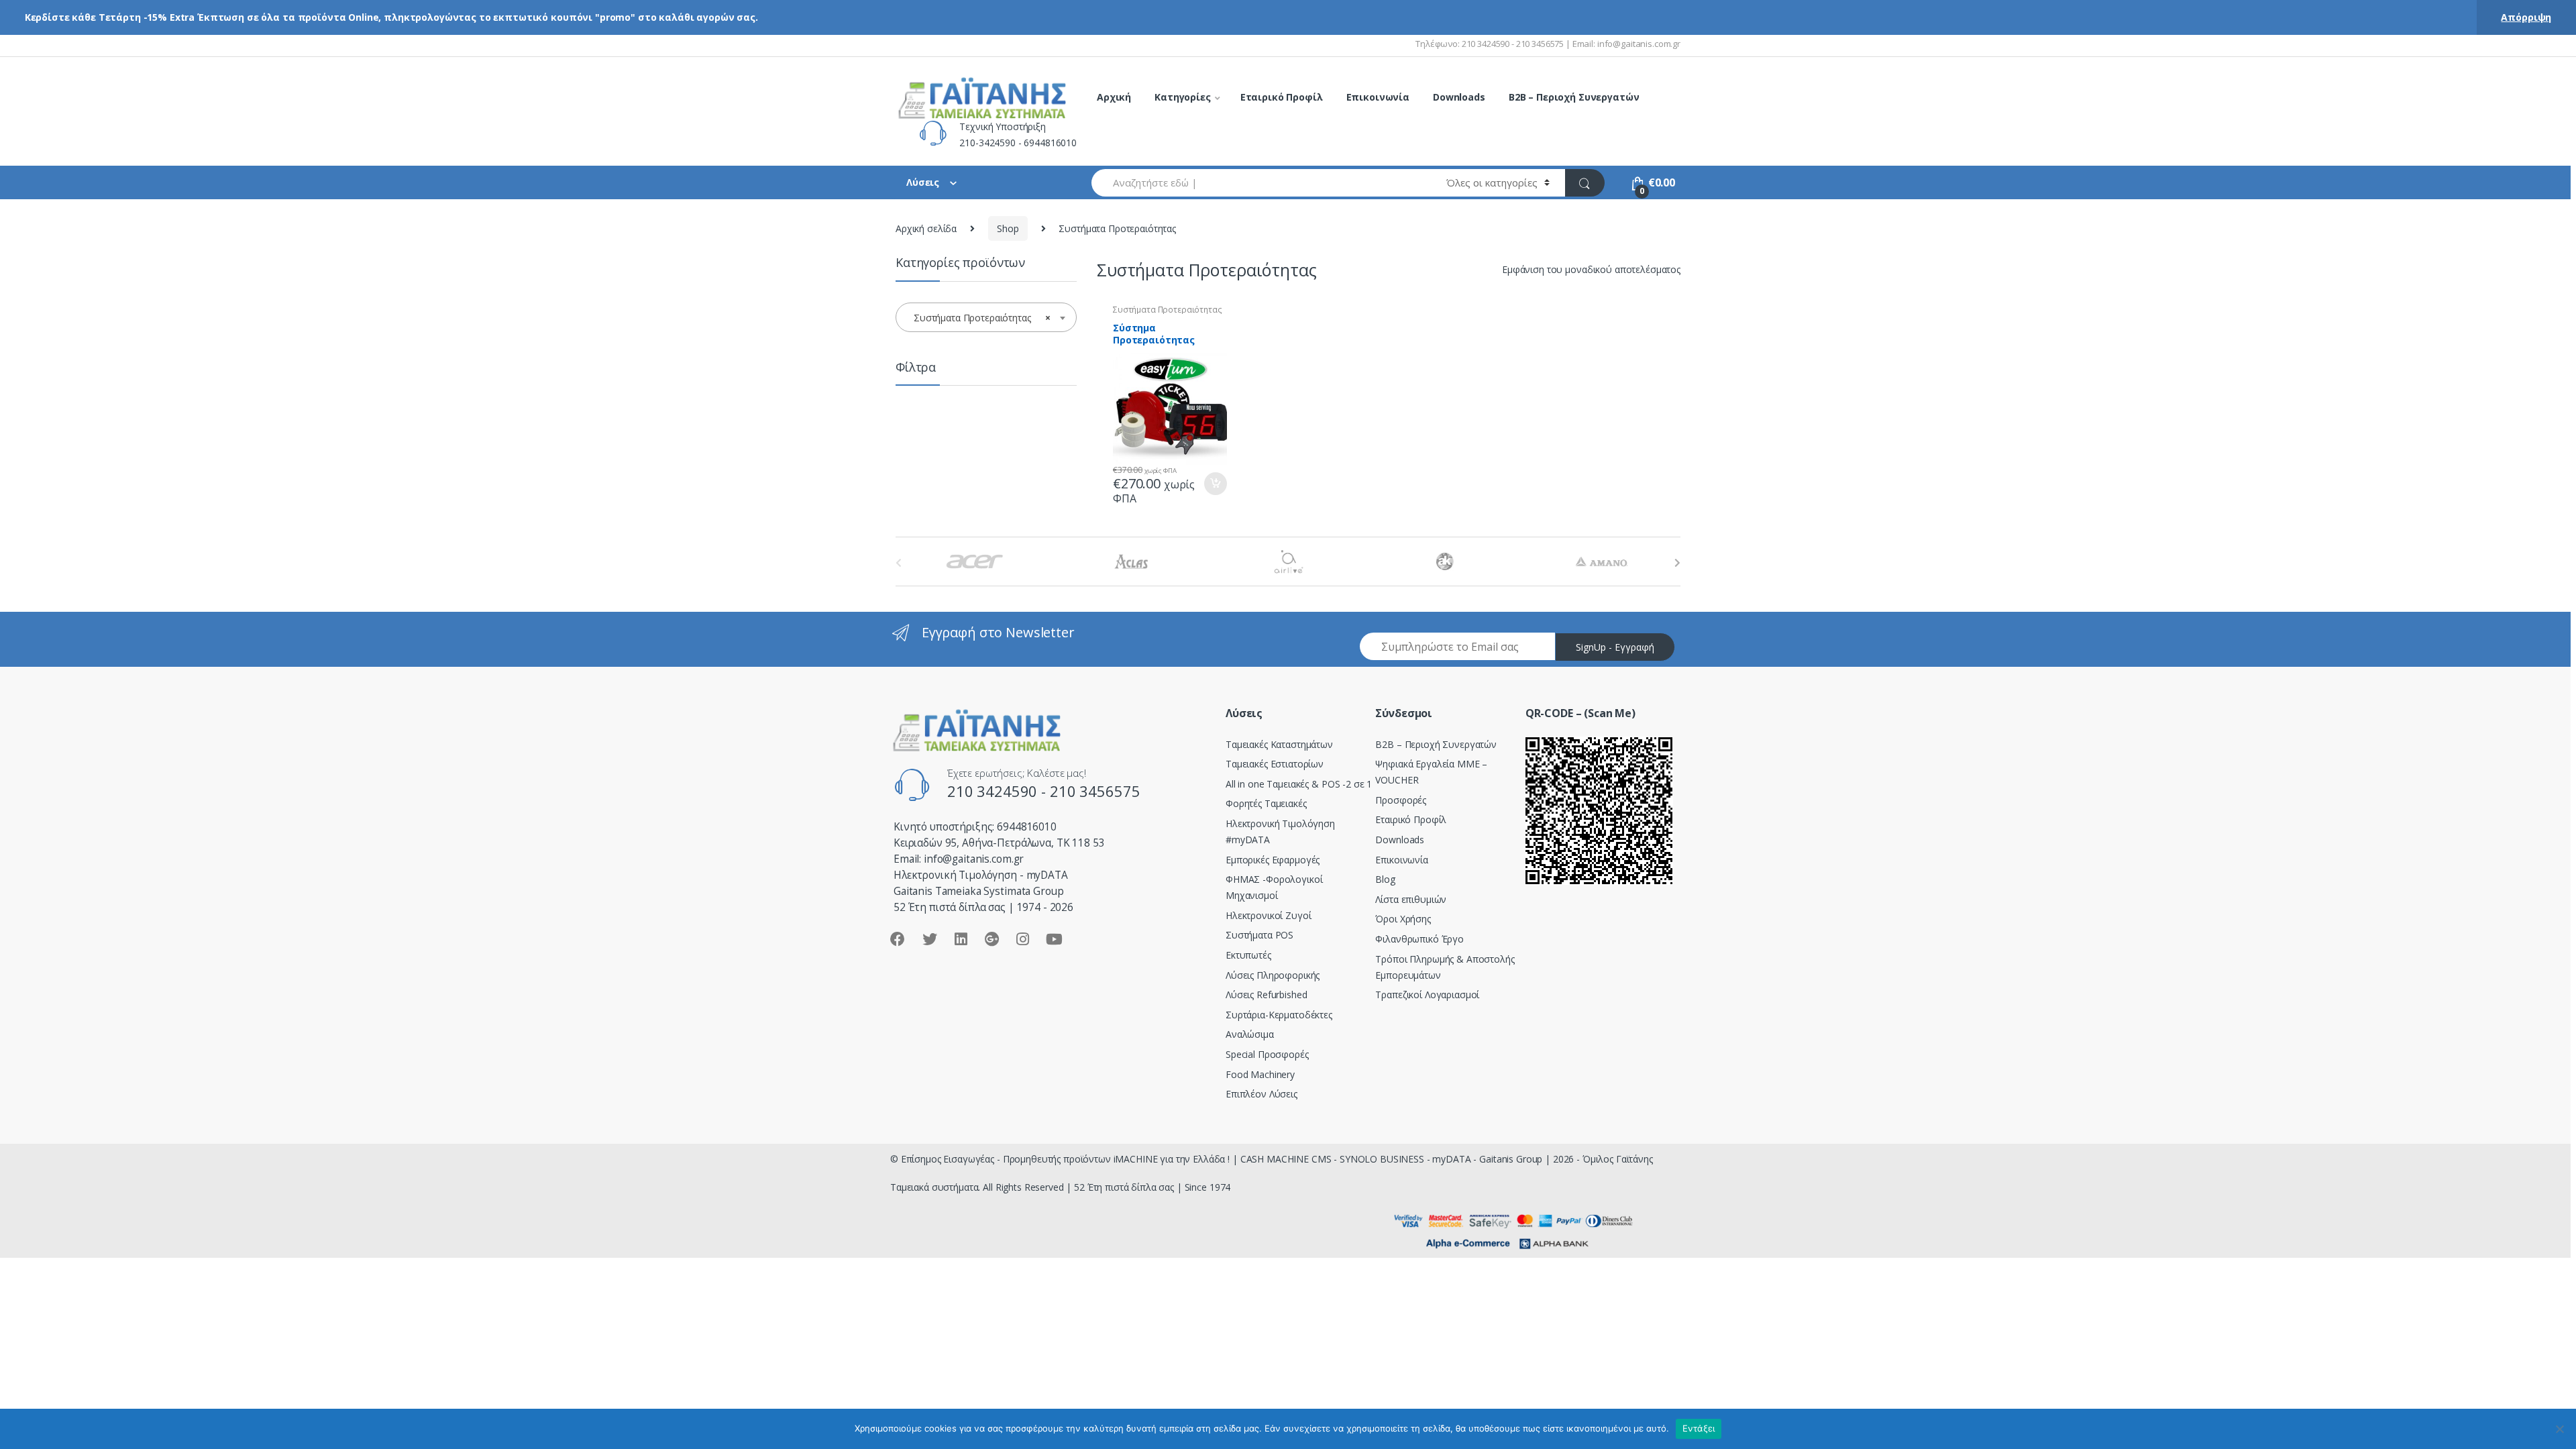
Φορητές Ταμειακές (1266, 803)
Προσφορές (1401, 800)
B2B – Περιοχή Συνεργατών (1574, 97)
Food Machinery (1260, 1074)
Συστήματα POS (1259, 935)
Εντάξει (1699, 1428)
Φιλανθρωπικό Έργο (1419, 939)
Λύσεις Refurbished (1266, 995)
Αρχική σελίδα (926, 228)
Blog (1385, 879)
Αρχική (1114, 97)
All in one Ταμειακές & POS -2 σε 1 (1299, 784)
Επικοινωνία (1378, 97)
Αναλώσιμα (1250, 1034)
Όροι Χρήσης (1403, 919)
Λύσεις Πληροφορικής (1273, 975)
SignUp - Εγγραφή (1615, 647)
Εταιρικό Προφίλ (1282, 97)
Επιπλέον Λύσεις (1262, 1094)
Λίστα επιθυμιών (1411, 899)
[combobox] (1261, 183)
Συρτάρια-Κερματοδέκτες (1279, 1015)
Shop (1008, 228)
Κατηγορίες (1183, 97)
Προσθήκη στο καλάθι (1215, 484)
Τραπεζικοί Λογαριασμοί (1427, 995)
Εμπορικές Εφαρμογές (1273, 860)
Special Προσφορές (1267, 1054)
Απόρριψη (2526, 17)
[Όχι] (2559, 1429)
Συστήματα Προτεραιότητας (1168, 310)
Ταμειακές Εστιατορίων (1275, 764)
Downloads (1459, 97)
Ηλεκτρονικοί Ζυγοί (1268, 915)
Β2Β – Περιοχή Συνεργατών (1436, 744)
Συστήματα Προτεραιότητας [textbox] (982, 318)
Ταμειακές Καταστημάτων (1279, 744)
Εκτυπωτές (1248, 955)
